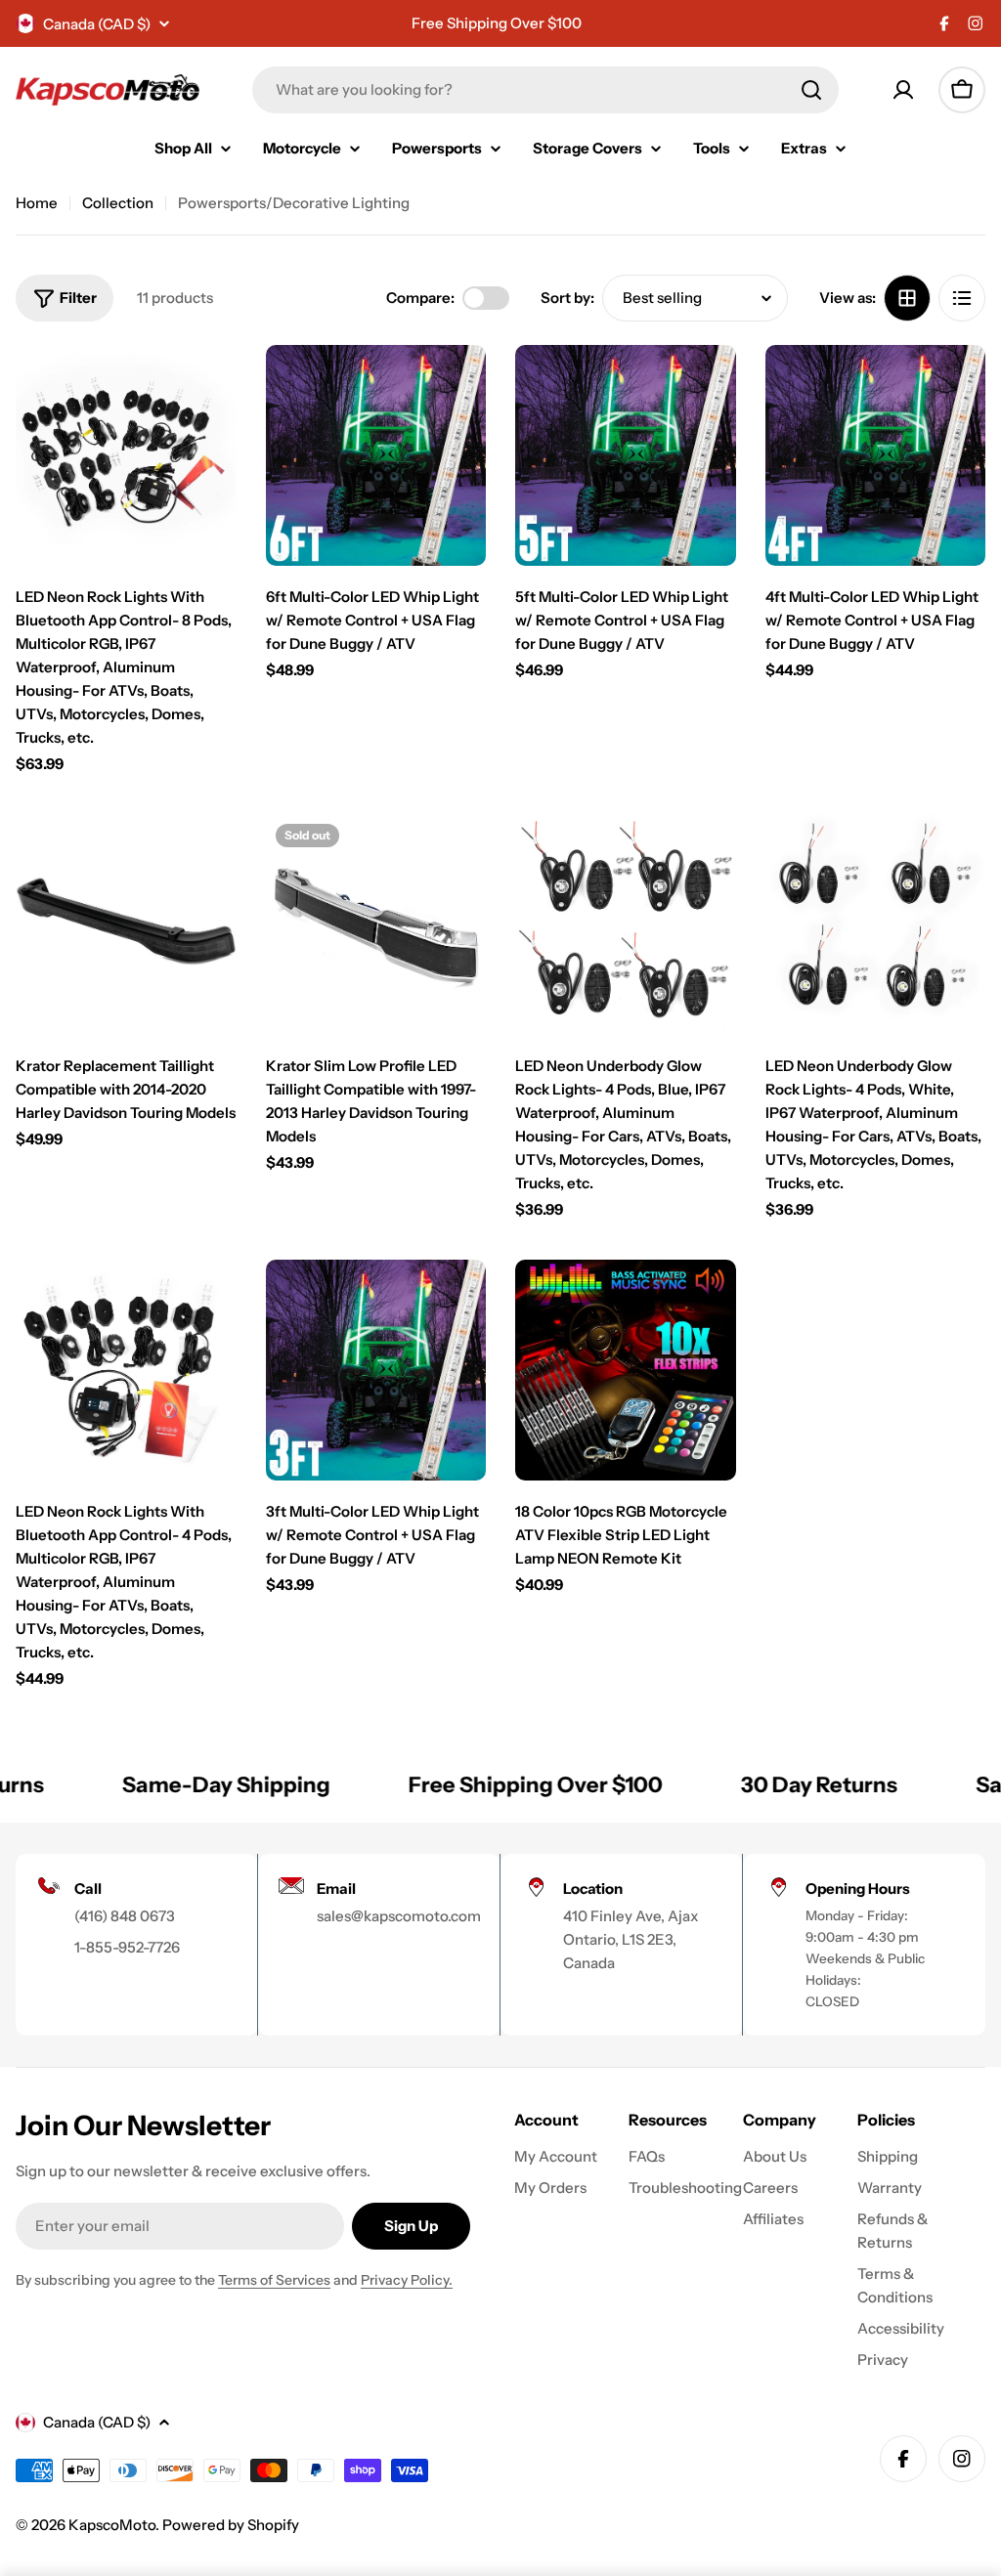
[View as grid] (907, 298)
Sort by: (567, 298)
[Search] (811, 90)
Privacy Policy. (407, 2280)
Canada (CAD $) (97, 24)
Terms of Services (274, 2280)
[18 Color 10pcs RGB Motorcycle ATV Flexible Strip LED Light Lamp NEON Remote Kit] (626, 1370)
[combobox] (545, 90)
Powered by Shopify (231, 2525)
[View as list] (962, 298)
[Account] (903, 90)
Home (37, 203)
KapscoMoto (112, 2525)
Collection (118, 203)
